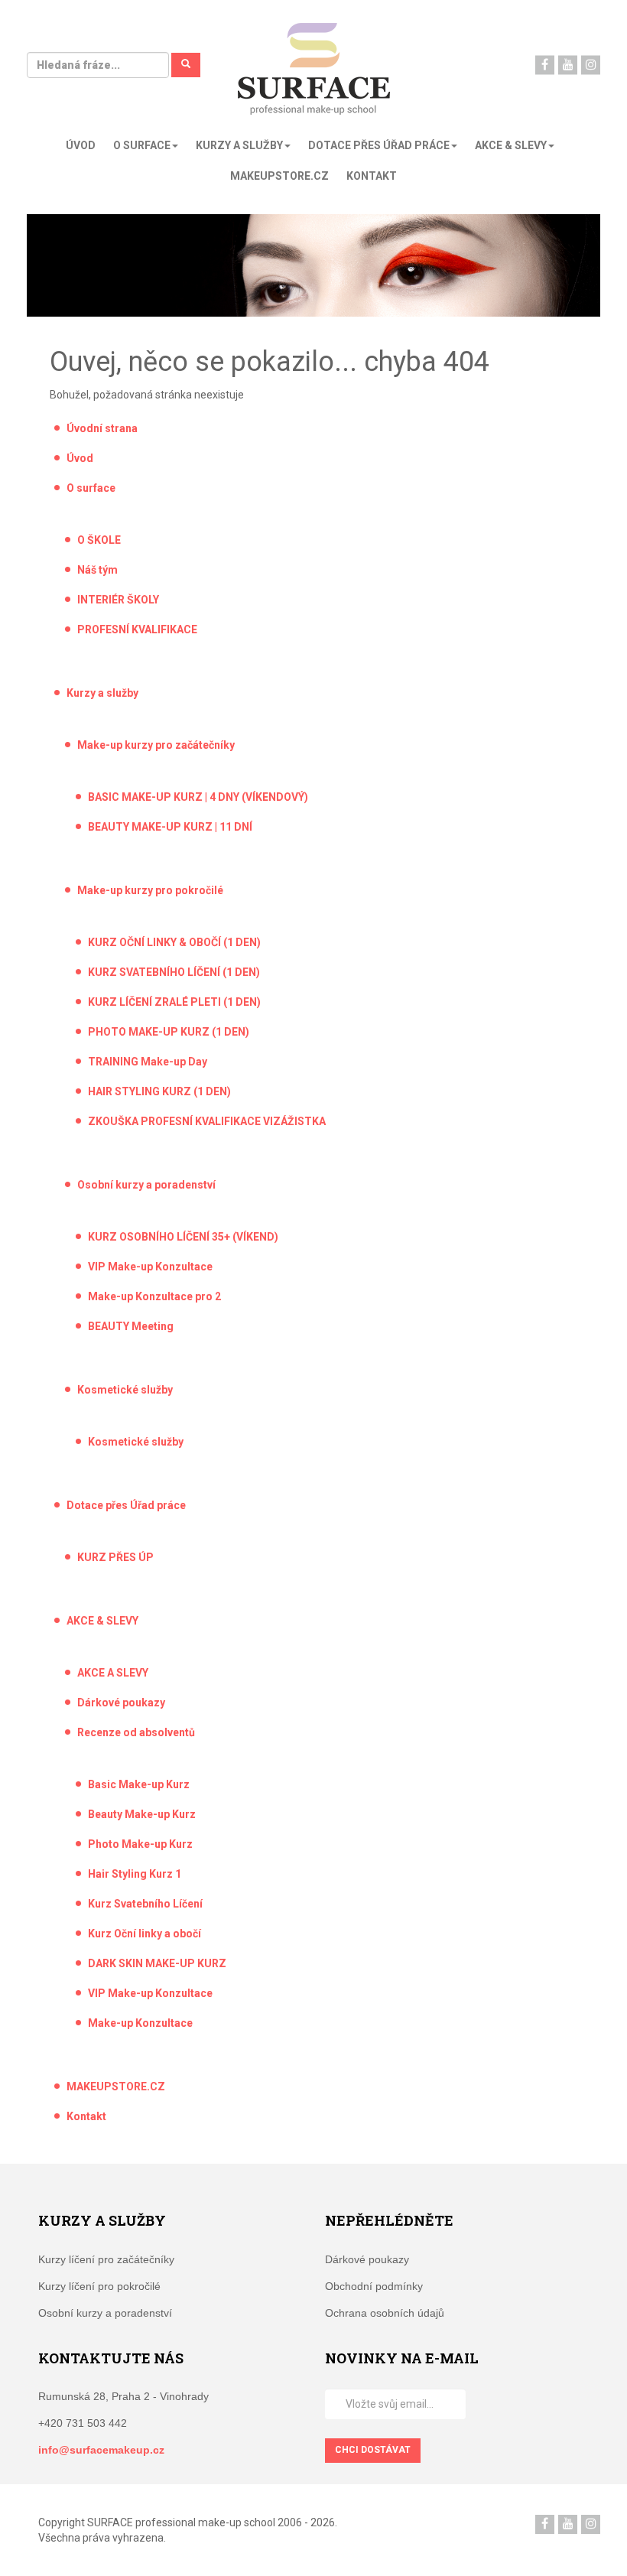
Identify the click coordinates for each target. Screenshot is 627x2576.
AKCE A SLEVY (113, 1673)
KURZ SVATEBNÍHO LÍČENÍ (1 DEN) (174, 972)
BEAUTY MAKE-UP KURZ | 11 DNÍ (170, 827)
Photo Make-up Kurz (140, 1844)
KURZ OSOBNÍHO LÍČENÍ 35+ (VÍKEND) (183, 1237)
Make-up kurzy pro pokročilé (150, 890)
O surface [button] (142, 145)
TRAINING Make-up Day (148, 1062)
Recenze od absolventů (136, 1732)
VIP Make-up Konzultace (150, 1267)
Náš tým (97, 570)
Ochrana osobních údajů (385, 2313)
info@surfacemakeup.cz (101, 2450)
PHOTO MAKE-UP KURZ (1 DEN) (169, 1032)
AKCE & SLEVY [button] (511, 145)
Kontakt (372, 176)
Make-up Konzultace (140, 2023)
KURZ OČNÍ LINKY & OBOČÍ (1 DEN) (174, 942)
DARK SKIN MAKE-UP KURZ (157, 1963)
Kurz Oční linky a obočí (145, 1934)
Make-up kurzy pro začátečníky (156, 745)
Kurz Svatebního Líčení (145, 1904)
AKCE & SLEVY (102, 1621)
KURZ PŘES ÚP (115, 1557)
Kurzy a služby (102, 693)
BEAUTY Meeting (131, 1326)
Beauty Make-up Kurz (142, 1814)
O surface (91, 488)
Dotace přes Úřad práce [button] (379, 145)
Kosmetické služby (125, 1390)
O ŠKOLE (99, 540)
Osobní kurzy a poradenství (146, 1185)
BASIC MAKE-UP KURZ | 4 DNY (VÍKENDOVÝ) (198, 797)
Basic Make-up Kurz (139, 1784)
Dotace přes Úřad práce (126, 1505)
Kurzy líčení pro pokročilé (99, 2286)
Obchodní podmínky (374, 2286)
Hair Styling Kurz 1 (135, 1874)
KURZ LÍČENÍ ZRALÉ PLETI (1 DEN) (174, 1002)
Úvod (81, 145)
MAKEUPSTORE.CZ (279, 176)
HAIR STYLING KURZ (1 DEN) (159, 1091)
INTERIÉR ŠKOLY (118, 600)
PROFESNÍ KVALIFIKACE (137, 629)
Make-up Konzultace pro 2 (154, 1296)
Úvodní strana (102, 428)
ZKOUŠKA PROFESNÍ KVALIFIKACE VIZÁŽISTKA (207, 1121)
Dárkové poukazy (121, 1703)
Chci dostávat (373, 2450)
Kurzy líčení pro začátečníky (106, 2259)
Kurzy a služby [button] (239, 145)
